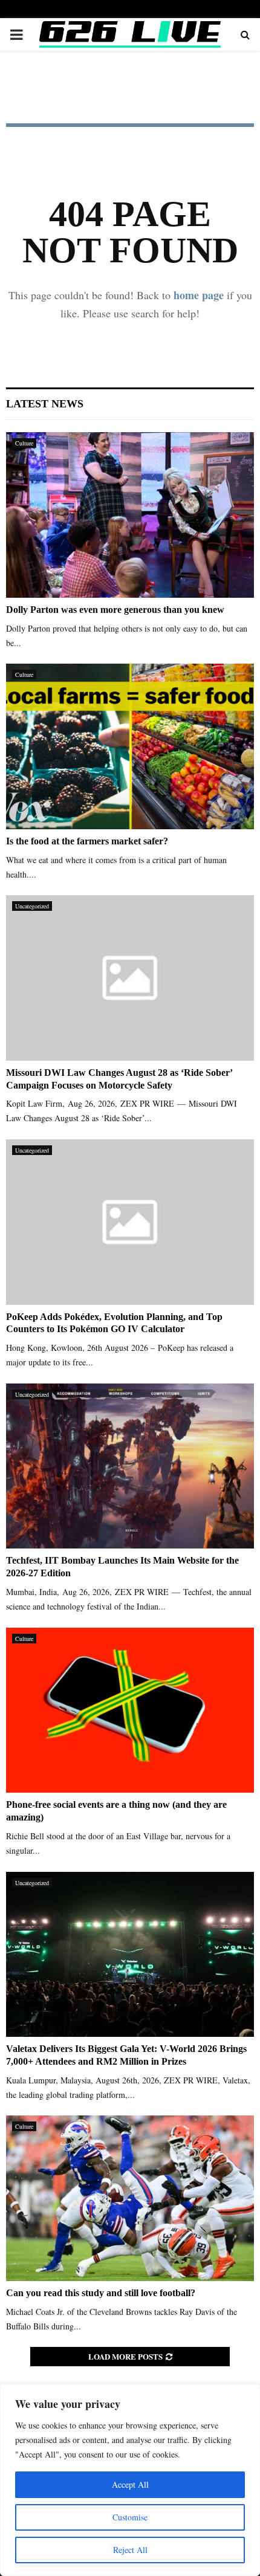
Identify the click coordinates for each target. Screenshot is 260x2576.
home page (199, 295)
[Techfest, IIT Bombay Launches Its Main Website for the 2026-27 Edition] (130, 1466)
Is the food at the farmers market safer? (87, 841)
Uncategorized (32, 906)
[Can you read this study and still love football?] (130, 2198)
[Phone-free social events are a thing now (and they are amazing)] (130, 1710)
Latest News (45, 404)
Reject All (130, 2550)
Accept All (130, 2484)
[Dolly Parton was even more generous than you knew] (130, 515)
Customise (130, 2517)
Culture (24, 443)
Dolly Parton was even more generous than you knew (115, 610)
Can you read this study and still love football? (101, 2293)
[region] (130, 2480)
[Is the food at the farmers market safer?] (130, 746)
